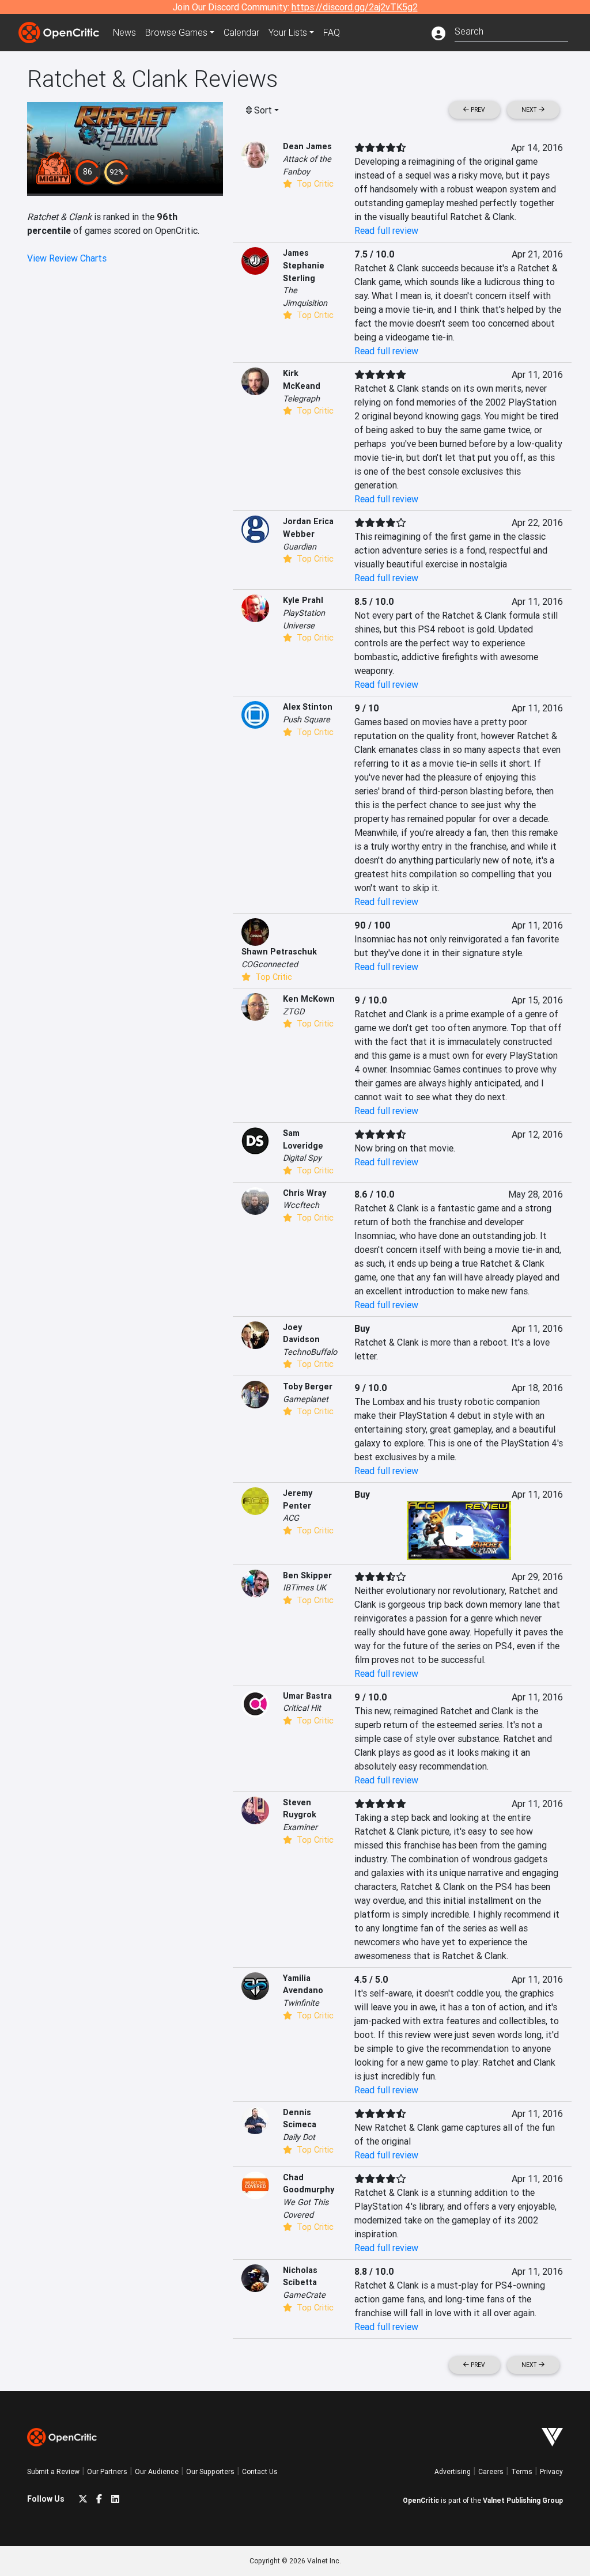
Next (530, 110)
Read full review (386, 230)
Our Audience (157, 2471)
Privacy (551, 2471)
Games (176, 32)
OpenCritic (421, 2500)
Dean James (307, 146)
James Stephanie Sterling (304, 265)
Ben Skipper (307, 1575)
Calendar (241, 32)
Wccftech (301, 1205)
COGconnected (270, 964)
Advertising (453, 2471)
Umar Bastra (307, 1696)
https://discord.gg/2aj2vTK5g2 (355, 7)
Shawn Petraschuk (279, 952)
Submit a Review (53, 2471)
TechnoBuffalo (310, 1352)
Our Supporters (210, 2471)
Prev (477, 110)
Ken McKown (309, 999)
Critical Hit (302, 1708)
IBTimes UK (305, 1588)
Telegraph (301, 399)
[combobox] (511, 30)
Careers (491, 2471)
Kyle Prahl (303, 600)
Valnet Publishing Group (523, 2500)
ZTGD (294, 1012)
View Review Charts (67, 258)
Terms (522, 2471)
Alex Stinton (308, 707)
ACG (291, 1518)
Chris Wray (305, 1193)
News (124, 32)
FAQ (332, 32)
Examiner (300, 1827)
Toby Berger (308, 1387)
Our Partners (107, 2471)
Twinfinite (301, 2003)
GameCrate (304, 2295)
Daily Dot (299, 2137)
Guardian (300, 547)
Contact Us (260, 2471)
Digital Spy (302, 1158)
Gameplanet (306, 1399)
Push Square (307, 719)
